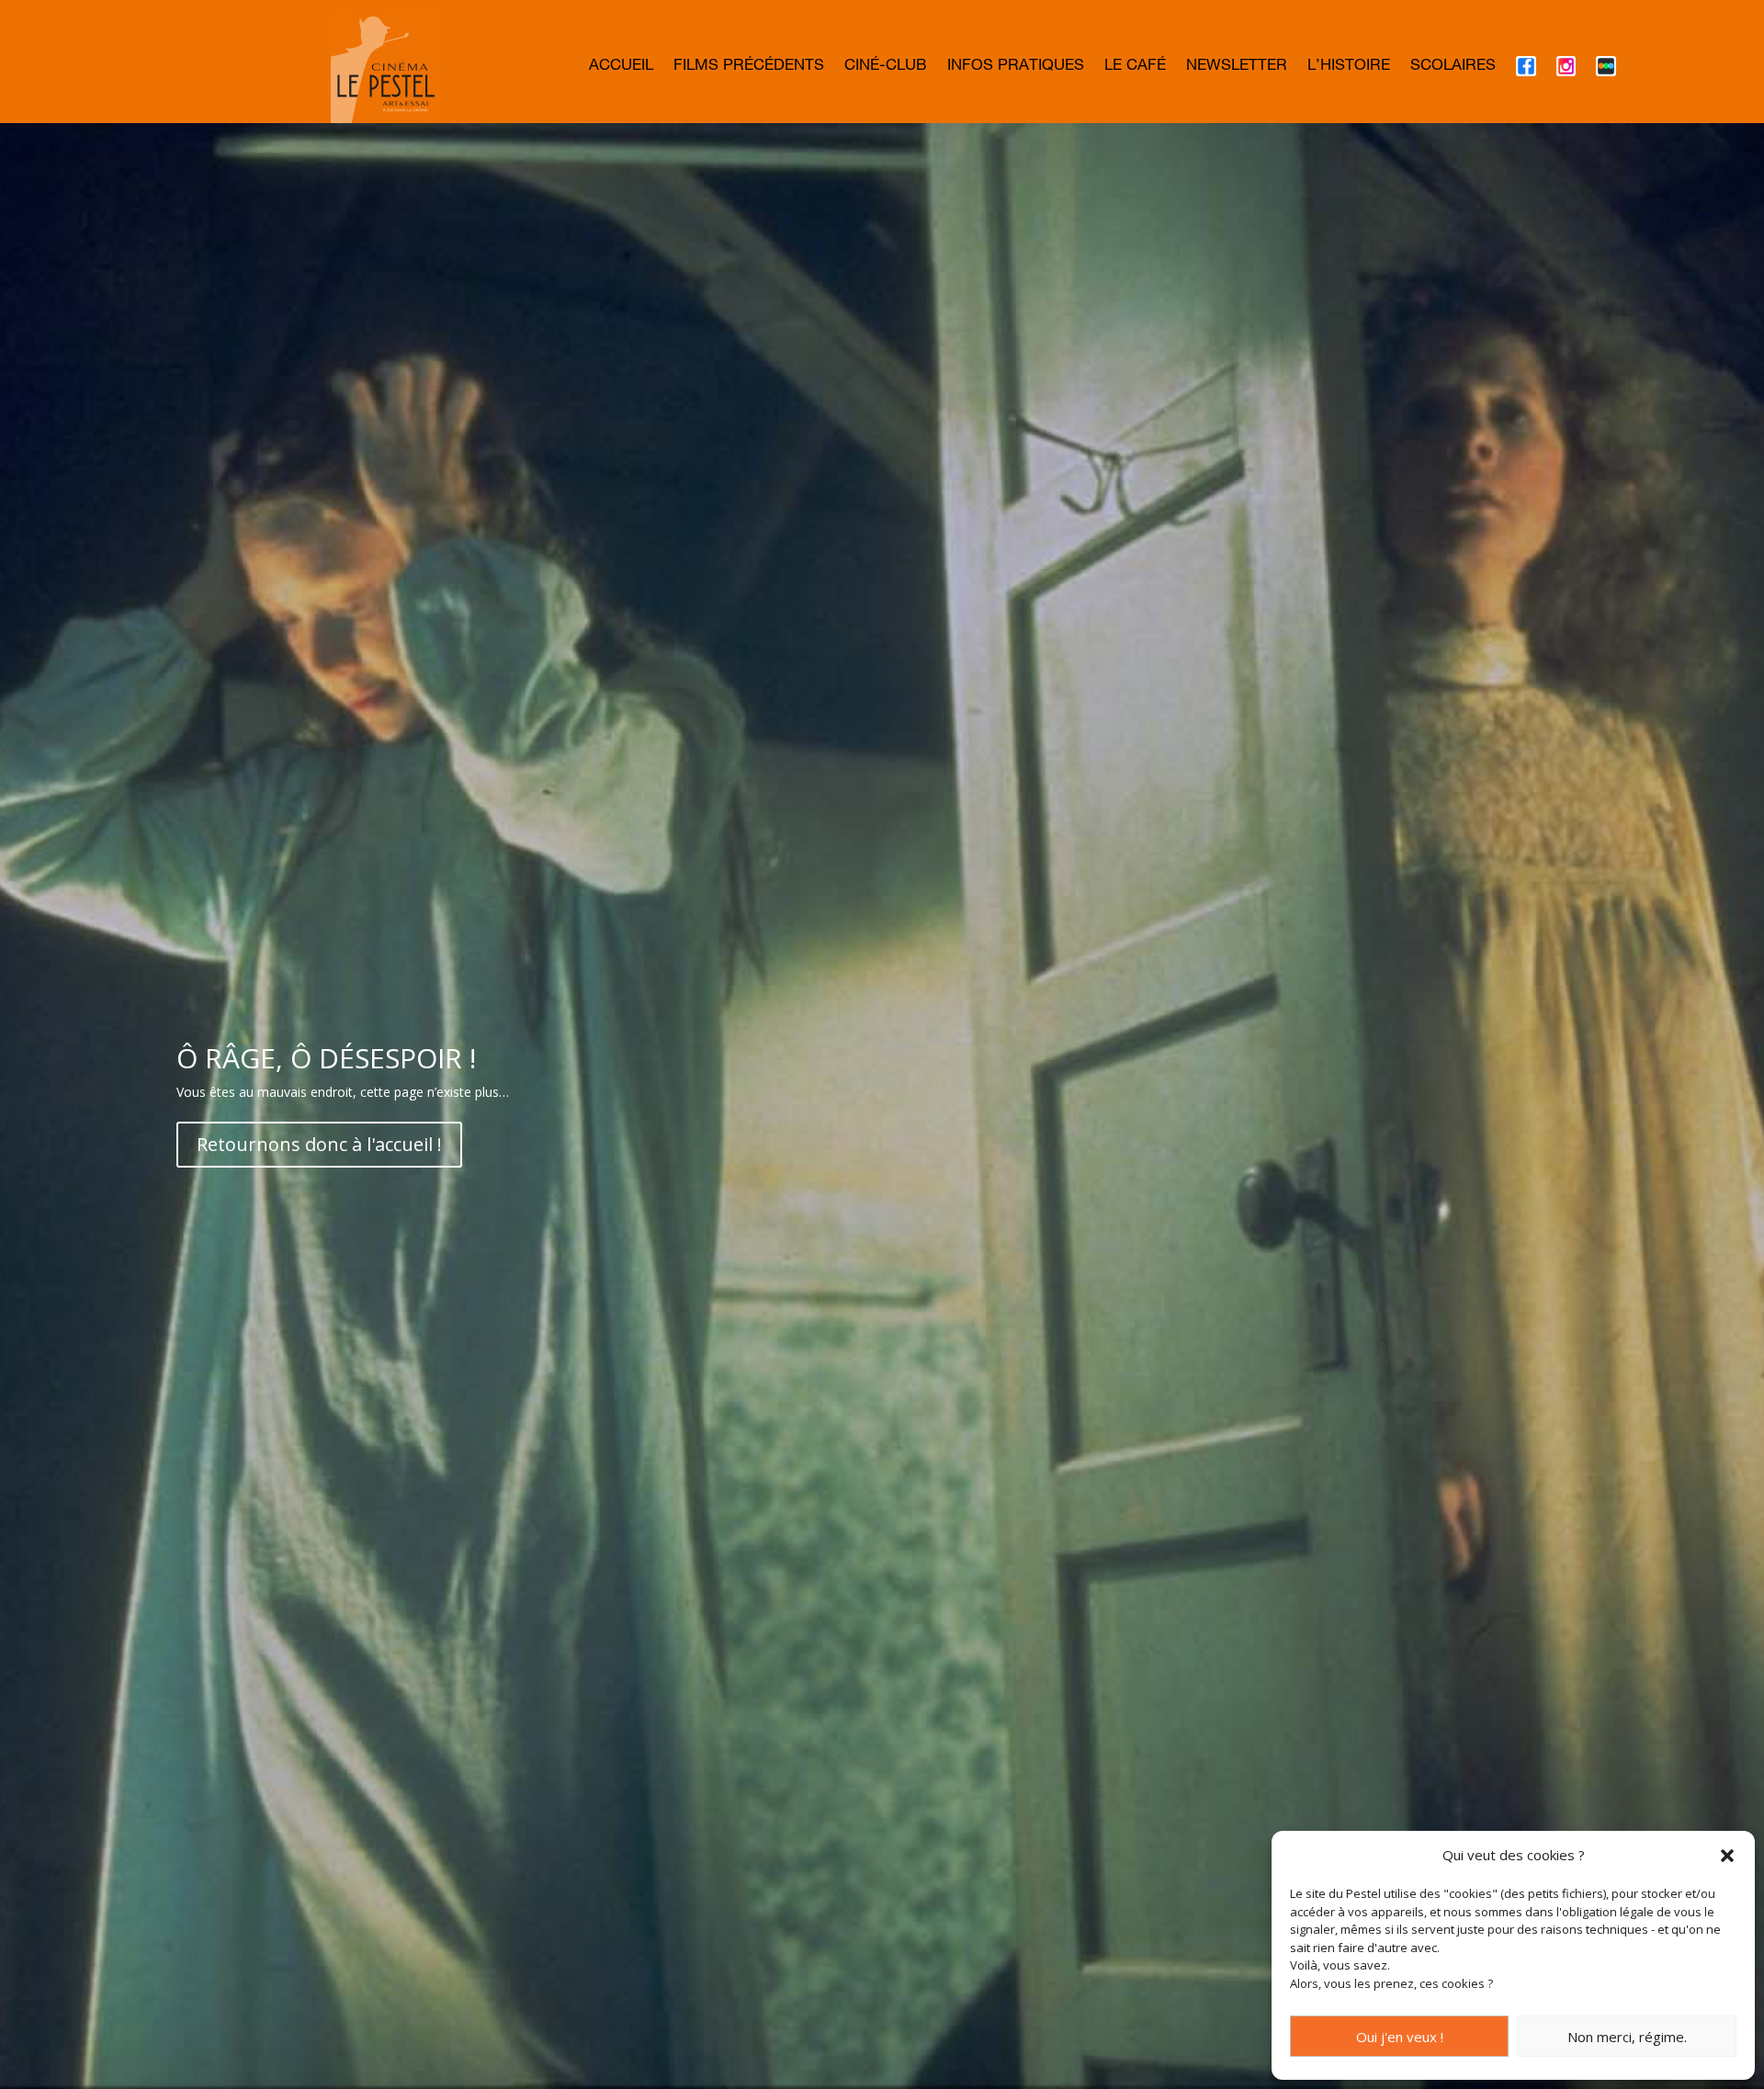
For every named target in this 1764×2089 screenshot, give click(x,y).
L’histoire (1349, 68)
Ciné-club (886, 68)
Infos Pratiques (1016, 68)
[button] (1727, 1856)
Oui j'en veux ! (1400, 2037)
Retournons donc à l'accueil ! (319, 1144)
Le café (1135, 68)
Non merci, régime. (1627, 2037)
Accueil (621, 68)
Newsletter (1237, 68)
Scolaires (1453, 68)
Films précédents (749, 68)
